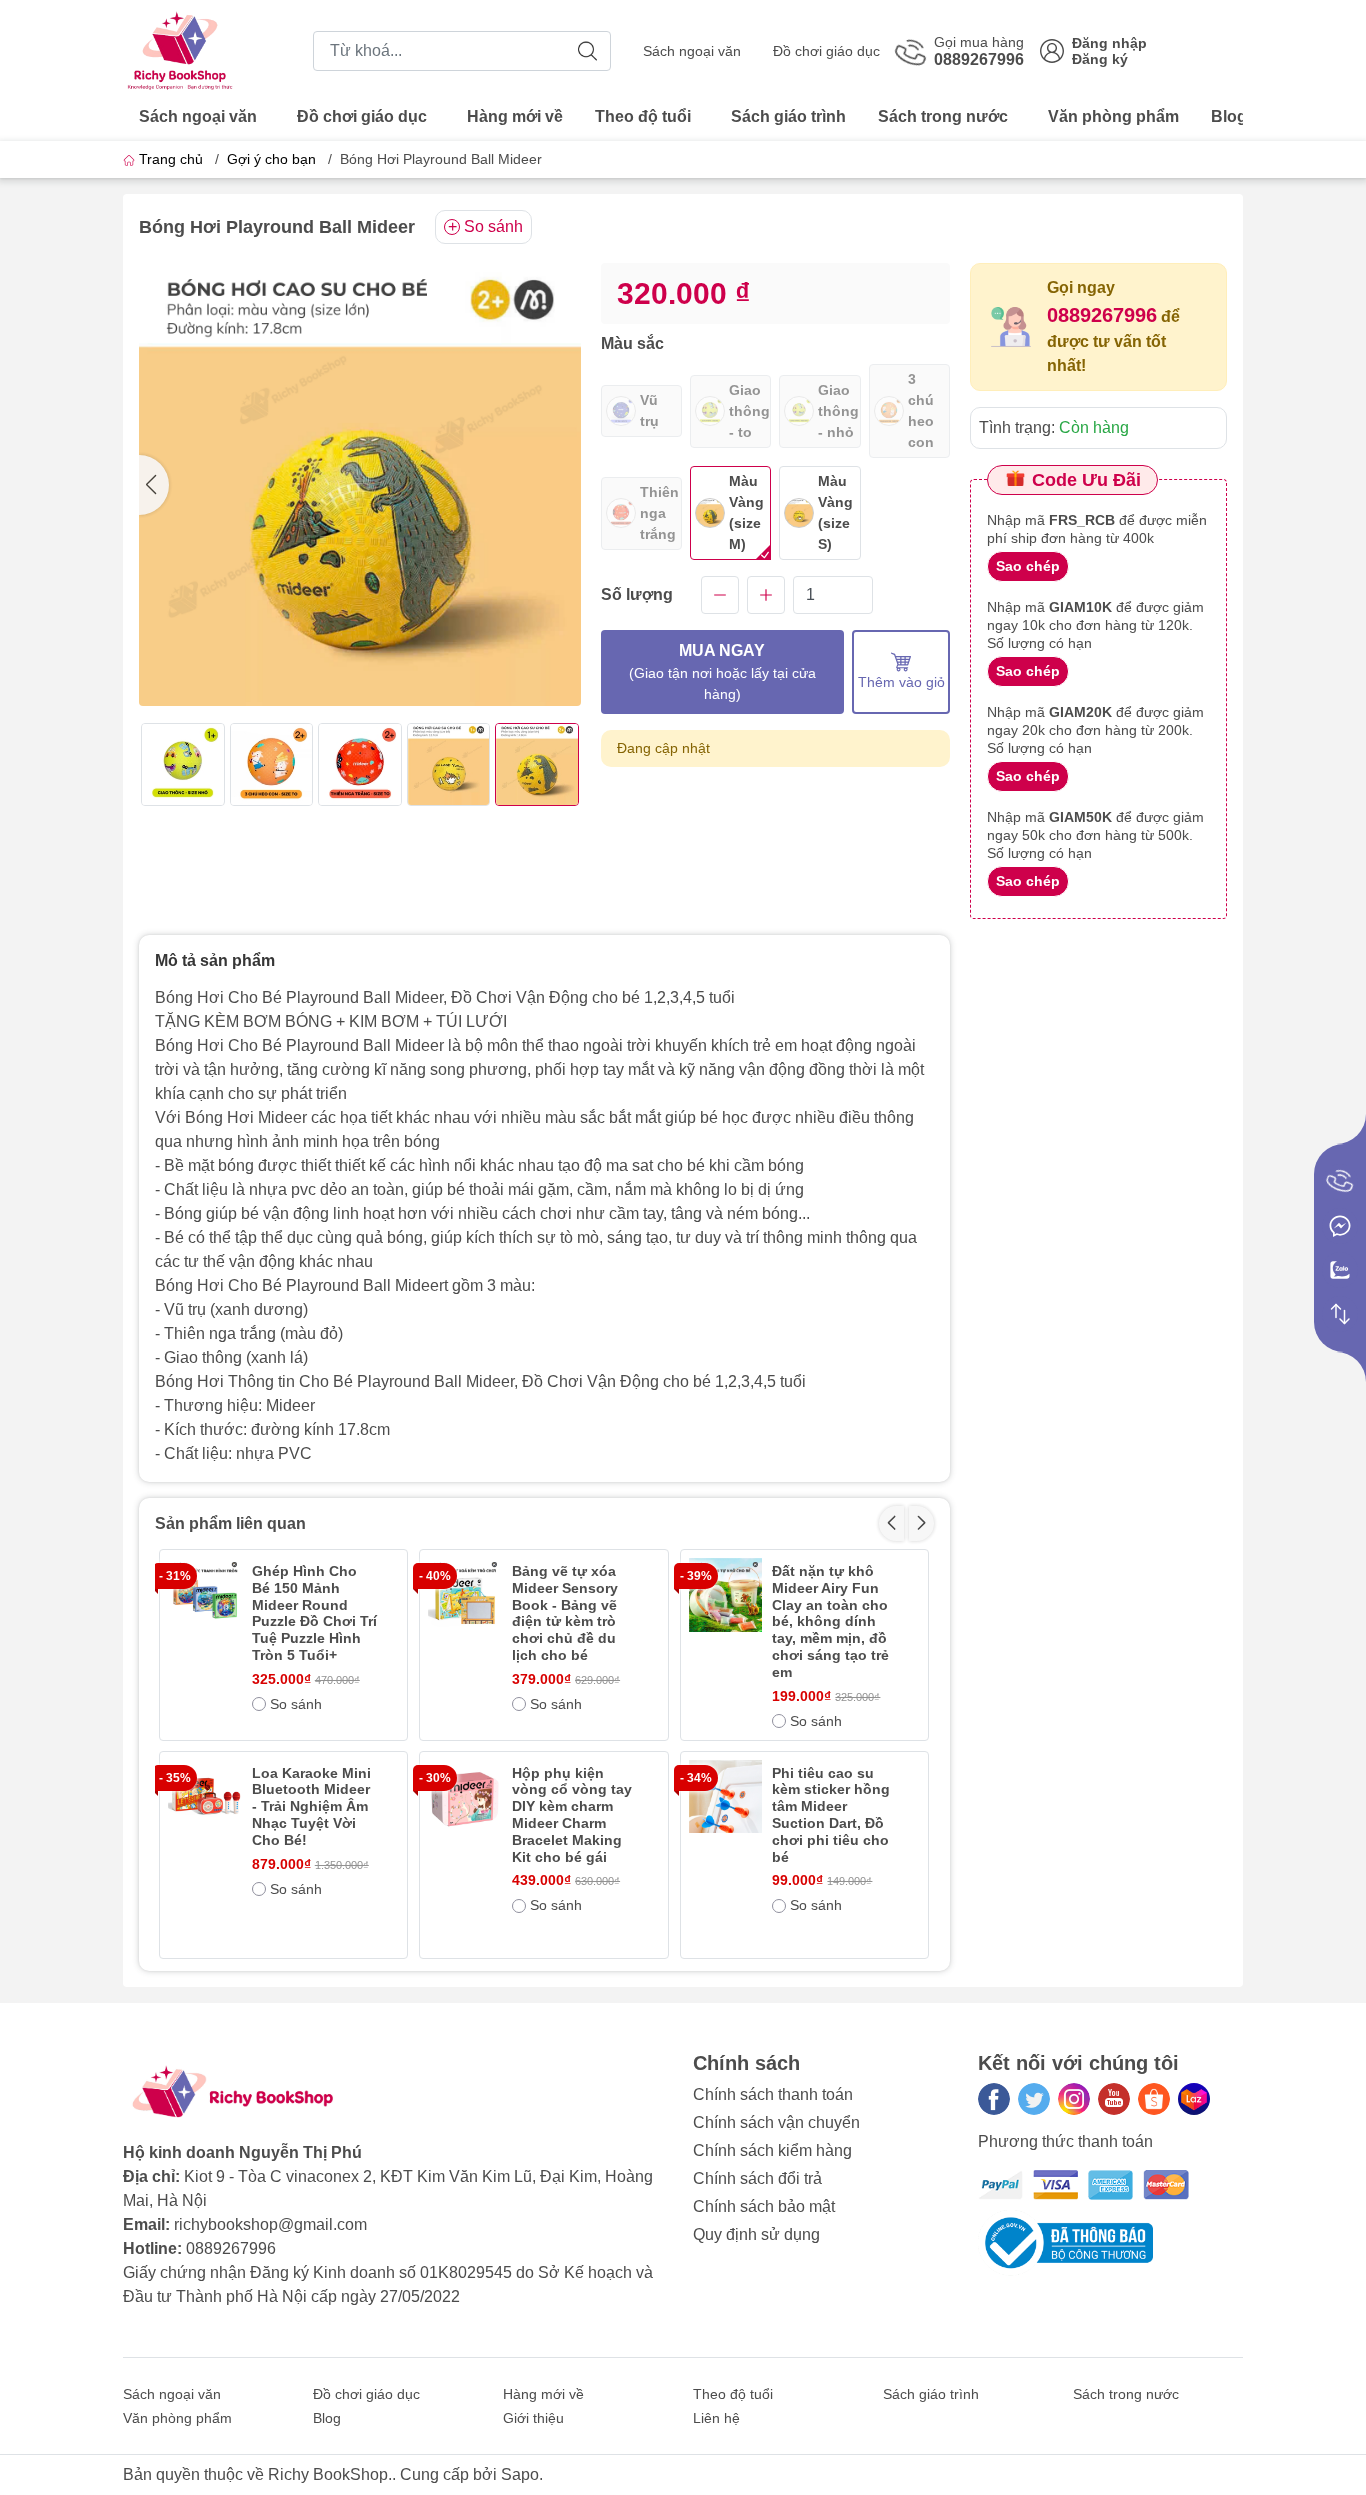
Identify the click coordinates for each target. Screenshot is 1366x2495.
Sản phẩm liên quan (230, 1523)
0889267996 (1102, 315)
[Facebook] (994, 2099)
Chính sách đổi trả (757, 2178)
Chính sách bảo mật (764, 2206)
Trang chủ (171, 159)
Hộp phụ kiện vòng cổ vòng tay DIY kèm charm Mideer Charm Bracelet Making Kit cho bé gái (572, 1815)
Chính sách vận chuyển (776, 2122)
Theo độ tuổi (643, 116)
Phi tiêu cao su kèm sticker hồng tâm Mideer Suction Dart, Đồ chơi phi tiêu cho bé (831, 1815)
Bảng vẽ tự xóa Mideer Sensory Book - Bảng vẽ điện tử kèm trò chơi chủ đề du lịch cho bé (565, 1613)
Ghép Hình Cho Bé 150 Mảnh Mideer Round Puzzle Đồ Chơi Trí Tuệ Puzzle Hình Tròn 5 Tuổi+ (314, 1613)
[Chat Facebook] (1340, 1226)
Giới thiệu (533, 2418)
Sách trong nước (943, 116)
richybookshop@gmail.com (270, 2224)
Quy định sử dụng (756, 2234)
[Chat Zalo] (1340, 1270)
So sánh (493, 226)
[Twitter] (1034, 2099)
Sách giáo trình (788, 116)
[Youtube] (1114, 2099)
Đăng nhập (1109, 43)
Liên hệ (716, 2418)
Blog (1229, 116)
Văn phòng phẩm (1113, 116)
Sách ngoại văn (692, 51)
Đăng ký (1100, 59)
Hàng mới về (515, 116)
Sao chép (1028, 566)
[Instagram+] (1074, 2099)
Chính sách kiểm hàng (772, 2150)
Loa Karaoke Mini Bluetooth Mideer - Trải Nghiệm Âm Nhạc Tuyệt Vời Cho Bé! (311, 1806)
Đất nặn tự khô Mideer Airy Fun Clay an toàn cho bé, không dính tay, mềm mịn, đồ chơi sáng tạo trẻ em (830, 1621)
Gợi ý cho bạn (271, 159)
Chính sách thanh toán (773, 2094)
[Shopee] (1154, 2099)
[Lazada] (1194, 2099)
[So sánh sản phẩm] (1340, 1314)
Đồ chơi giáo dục (826, 51)
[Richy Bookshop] (181, 49)
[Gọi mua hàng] (1340, 1182)
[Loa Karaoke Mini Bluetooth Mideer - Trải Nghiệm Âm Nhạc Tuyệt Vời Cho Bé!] (205, 1797)
